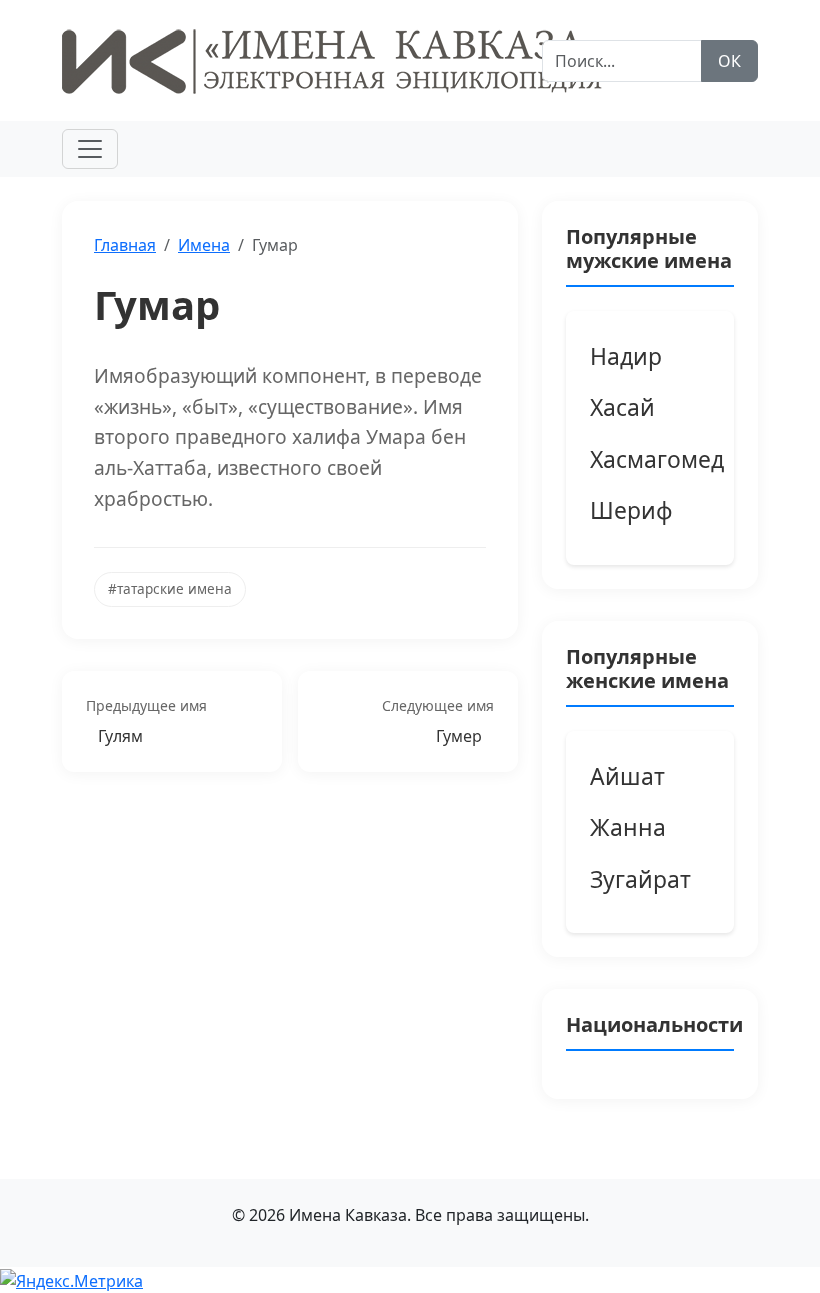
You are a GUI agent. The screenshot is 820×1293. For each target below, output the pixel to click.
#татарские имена (170, 588)
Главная (125, 245)
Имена (204, 245)
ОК (729, 61)
